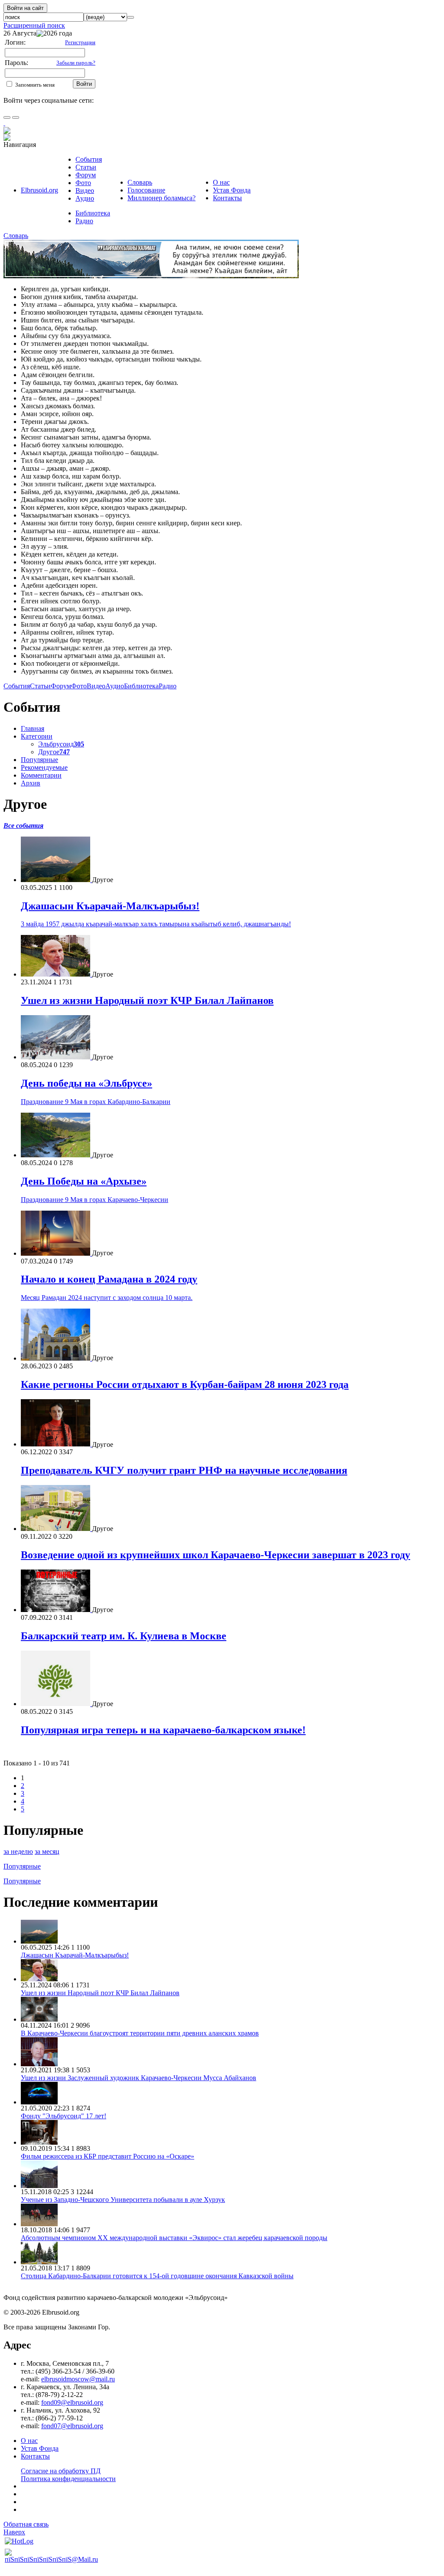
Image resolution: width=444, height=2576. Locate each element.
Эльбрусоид (61, 744)
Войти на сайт (25, 8)
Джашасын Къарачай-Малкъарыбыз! (110, 906)
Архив (31, 783)
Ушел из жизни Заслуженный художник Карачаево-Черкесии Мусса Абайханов (139, 2078)
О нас (221, 182)
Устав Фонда (232, 190)
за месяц (47, 1851)
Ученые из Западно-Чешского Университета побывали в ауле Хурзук (123, 2200)
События (89, 159)
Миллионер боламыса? (162, 198)
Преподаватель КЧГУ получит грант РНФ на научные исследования (184, 1470)
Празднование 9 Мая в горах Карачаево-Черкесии (95, 1200)
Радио (84, 221)
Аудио (85, 198)
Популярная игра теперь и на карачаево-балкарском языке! (163, 1730)
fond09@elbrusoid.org (72, 2402)
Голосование (146, 190)
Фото (83, 183)
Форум (86, 175)
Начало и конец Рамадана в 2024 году (109, 1279)
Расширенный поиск (34, 25)
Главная (33, 728)
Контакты (227, 198)
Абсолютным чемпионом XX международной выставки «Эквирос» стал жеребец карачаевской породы (174, 2238)
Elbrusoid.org (39, 190)
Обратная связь (26, 2524)
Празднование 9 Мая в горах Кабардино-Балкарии (96, 1102)
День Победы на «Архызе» (84, 1181)
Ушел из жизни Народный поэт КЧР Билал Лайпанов (147, 1000)
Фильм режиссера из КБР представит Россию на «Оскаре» (108, 2156)
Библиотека (93, 213)
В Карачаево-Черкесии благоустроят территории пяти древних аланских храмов (140, 2033)
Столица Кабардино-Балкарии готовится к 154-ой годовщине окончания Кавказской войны (157, 2276)
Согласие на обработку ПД (61, 2471)
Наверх (14, 2532)
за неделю (18, 1851)
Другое (54, 752)
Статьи (86, 167)
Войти (84, 84)
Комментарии (41, 775)
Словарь (140, 182)
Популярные (39, 760)
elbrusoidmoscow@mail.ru (78, 2379)
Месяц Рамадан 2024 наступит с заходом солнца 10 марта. (107, 1298)
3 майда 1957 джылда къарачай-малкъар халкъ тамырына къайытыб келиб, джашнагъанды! (156, 924)
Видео (85, 191)
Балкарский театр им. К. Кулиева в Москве (124, 1636)
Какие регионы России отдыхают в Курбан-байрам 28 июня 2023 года (185, 1384)
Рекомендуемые (44, 767)
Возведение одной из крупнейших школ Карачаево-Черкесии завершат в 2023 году (215, 1555)
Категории (37, 736)
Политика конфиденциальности (68, 2479)
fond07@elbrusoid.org (72, 2426)
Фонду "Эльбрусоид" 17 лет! (64, 2116)
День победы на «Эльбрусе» (87, 1083)
